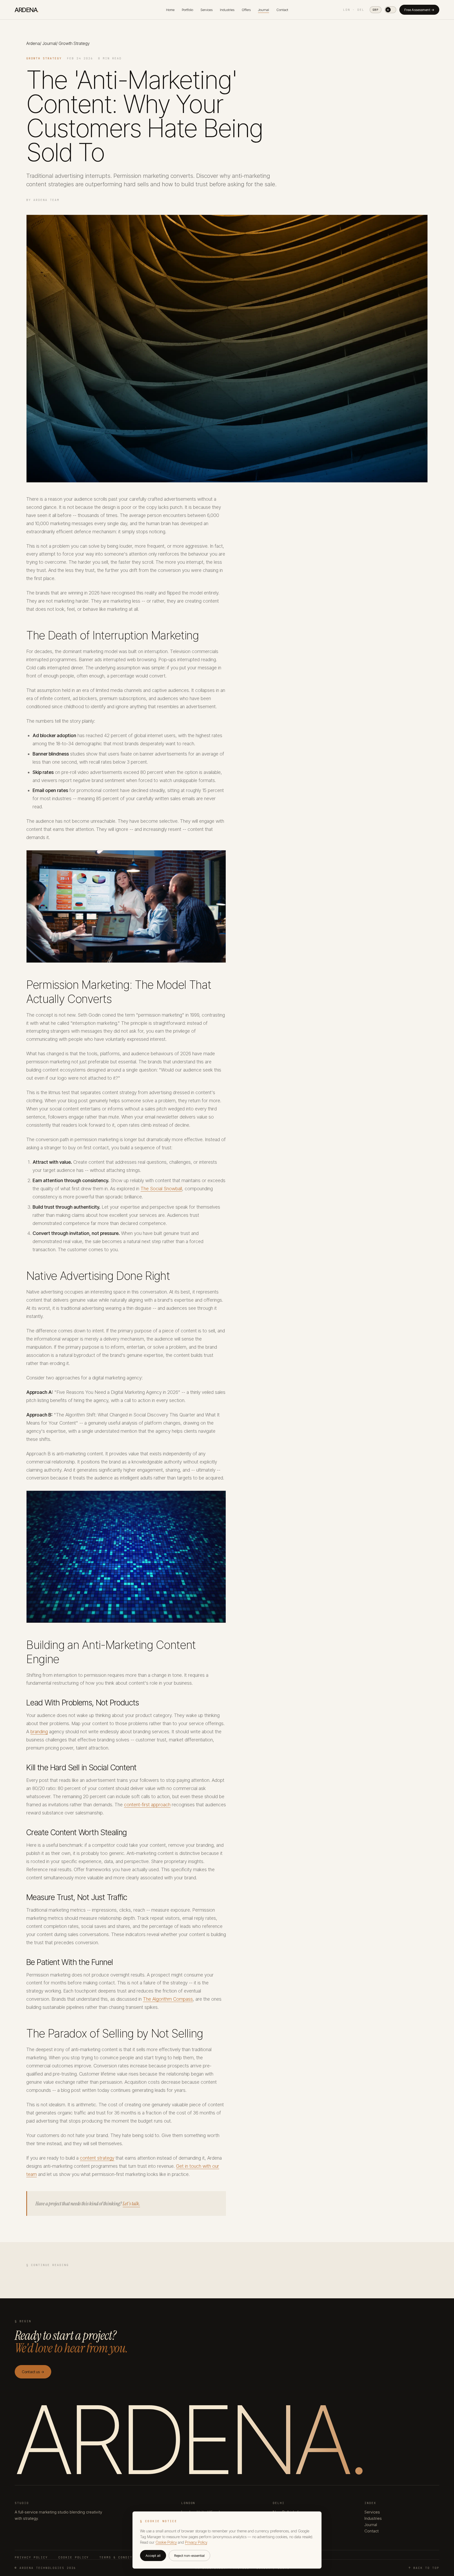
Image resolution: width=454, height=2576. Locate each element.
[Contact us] (440, 2547)
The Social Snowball (161, 1189)
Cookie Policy (74, 2557)
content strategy (97, 2158)
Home (170, 10)
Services (207, 10)
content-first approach (147, 1805)
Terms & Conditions (121, 2557)
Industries (227, 10)
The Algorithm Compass (168, 1999)
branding (39, 1732)
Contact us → (33, 2372)
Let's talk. (131, 2203)
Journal (264, 10)
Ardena (33, 43)
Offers (246, 10)
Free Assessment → (419, 10)
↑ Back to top (424, 2568)
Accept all (153, 2556)
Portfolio (187, 10)
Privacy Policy (31, 2557)
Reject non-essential (189, 2556)
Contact (282, 10)
